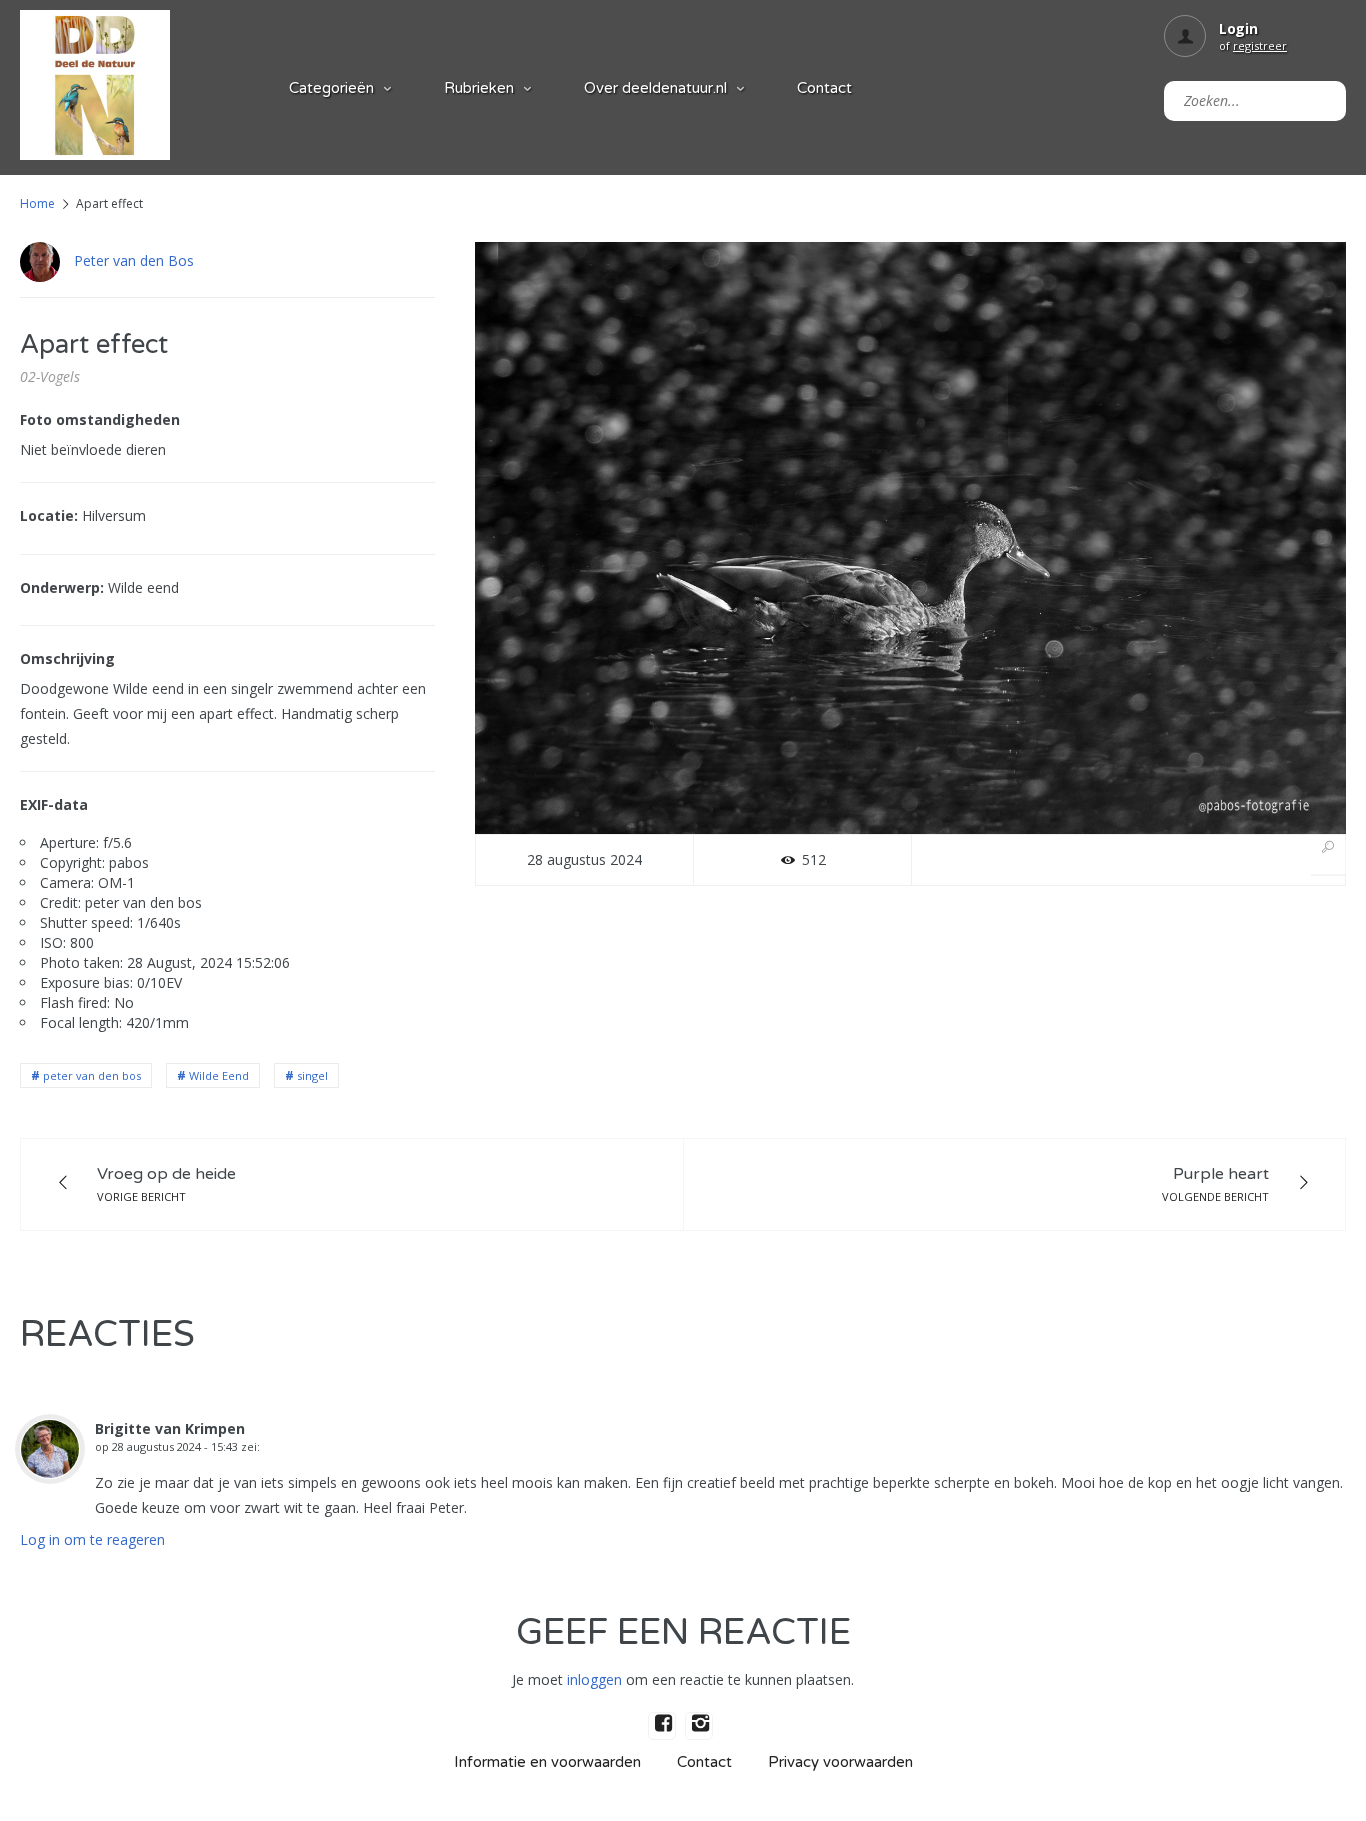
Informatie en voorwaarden (547, 1762)
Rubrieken (479, 88)
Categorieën (331, 88)
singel (312, 1075)
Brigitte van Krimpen (170, 1428)
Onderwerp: (62, 587)
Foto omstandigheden (100, 419)
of (1253, 45)
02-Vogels (50, 376)
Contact (824, 88)
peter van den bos (92, 1075)
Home (37, 203)
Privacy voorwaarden (840, 1762)
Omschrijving (67, 658)
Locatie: (49, 515)
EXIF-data (54, 804)
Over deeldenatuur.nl (655, 88)
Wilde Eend (219, 1075)
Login (1238, 28)
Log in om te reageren (92, 1539)
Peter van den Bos (134, 260)
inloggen (594, 1679)
